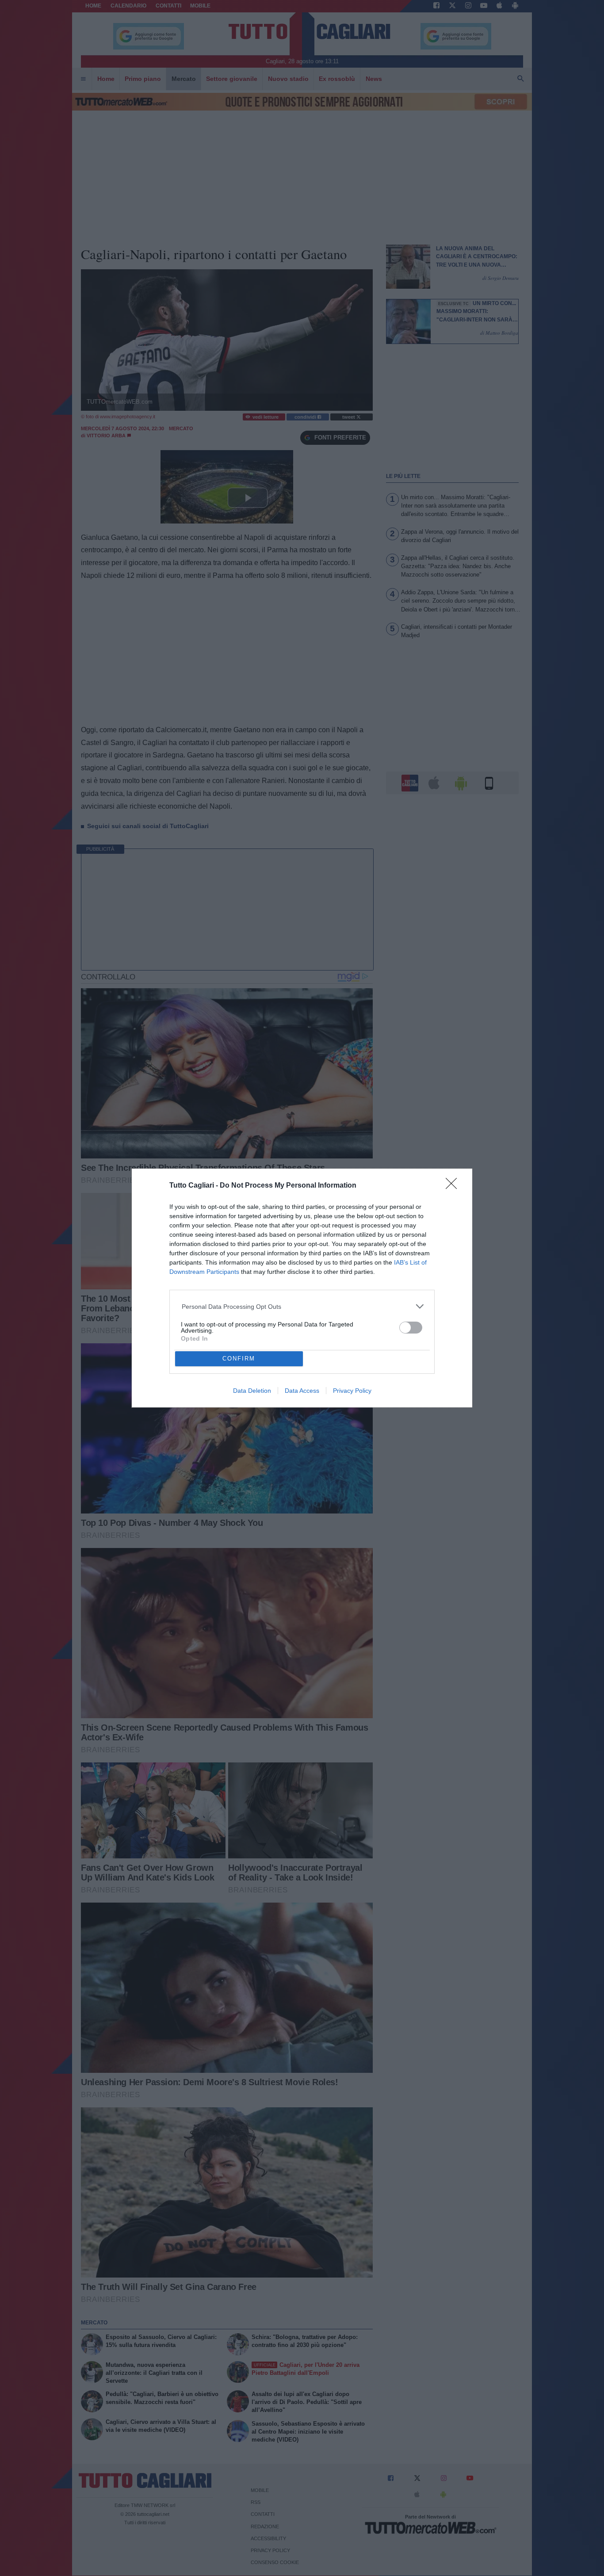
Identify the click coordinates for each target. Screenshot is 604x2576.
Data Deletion (252, 1391)
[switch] (411, 1328)
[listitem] (302, 1306)
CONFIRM (239, 1359)
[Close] (454, 1186)
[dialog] (302, 1288)
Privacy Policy (352, 1391)
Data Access (302, 1391)
